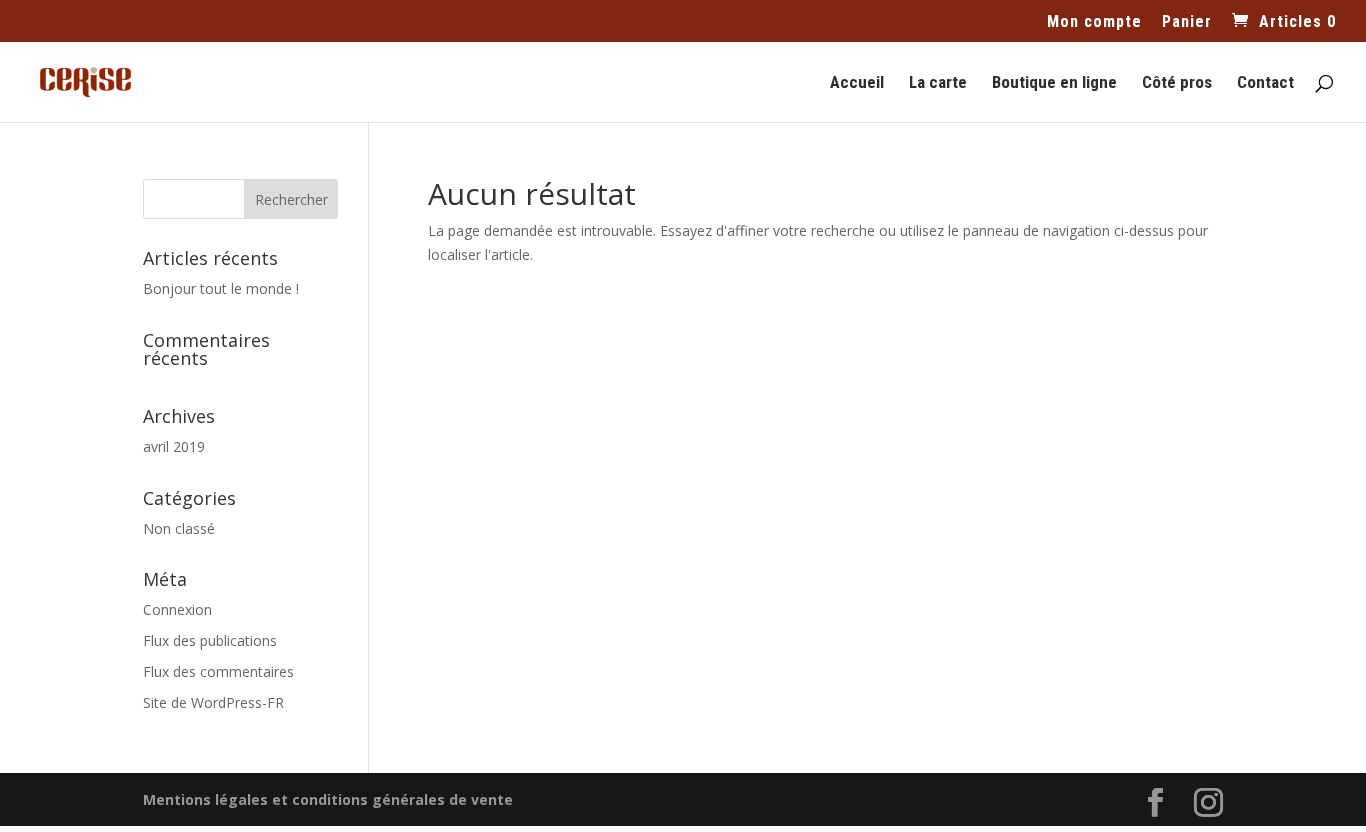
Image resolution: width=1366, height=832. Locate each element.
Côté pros (1177, 83)
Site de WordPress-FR (213, 702)
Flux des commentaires (218, 671)
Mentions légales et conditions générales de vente (328, 799)
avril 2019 (174, 446)
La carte (938, 83)
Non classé (179, 528)
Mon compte (1094, 22)
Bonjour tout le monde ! (221, 288)
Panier (1187, 22)
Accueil (857, 83)
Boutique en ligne (1054, 83)
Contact (1265, 83)
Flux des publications (210, 640)
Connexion (177, 609)
